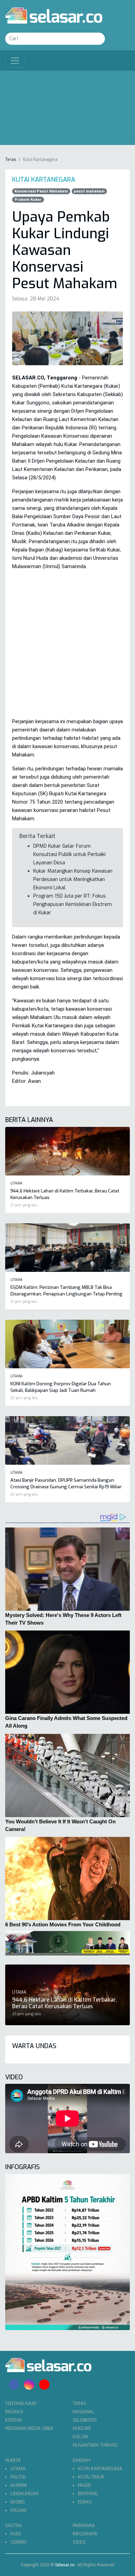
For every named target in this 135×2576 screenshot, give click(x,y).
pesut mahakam (89, 191)
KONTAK (14, 2420)
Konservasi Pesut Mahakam (41, 191)
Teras (11, 160)
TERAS (79, 2403)
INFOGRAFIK (85, 2534)
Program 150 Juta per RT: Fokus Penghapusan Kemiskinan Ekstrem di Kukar (73, 904)
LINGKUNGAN (24, 2494)
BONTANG (88, 2494)
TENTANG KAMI (21, 2403)
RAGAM (18, 2510)
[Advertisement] (67, 110)
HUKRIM (19, 2485)
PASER (84, 2485)
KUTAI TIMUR (91, 2477)
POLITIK (18, 2477)
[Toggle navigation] (15, 61)
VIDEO (79, 2542)
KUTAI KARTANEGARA (100, 2469)
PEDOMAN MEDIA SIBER (29, 2428)
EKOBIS (18, 2502)
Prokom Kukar (28, 200)
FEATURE (82, 2428)
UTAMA (18, 2469)
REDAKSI (14, 2412)
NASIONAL (84, 2412)
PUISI (16, 2534)
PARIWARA (84, 2526)
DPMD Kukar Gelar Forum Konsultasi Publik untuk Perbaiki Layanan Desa (69, 854)
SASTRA (14, 2526)
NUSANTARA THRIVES (95, 2445)
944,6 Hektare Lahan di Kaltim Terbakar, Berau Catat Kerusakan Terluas (65, 2003)
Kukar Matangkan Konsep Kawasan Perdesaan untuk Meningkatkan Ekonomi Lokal (73, 879)
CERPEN (18, 2542)
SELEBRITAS (85, 2420)
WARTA (13, 2460)
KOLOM (80, 2437)
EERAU (85, 2502)
